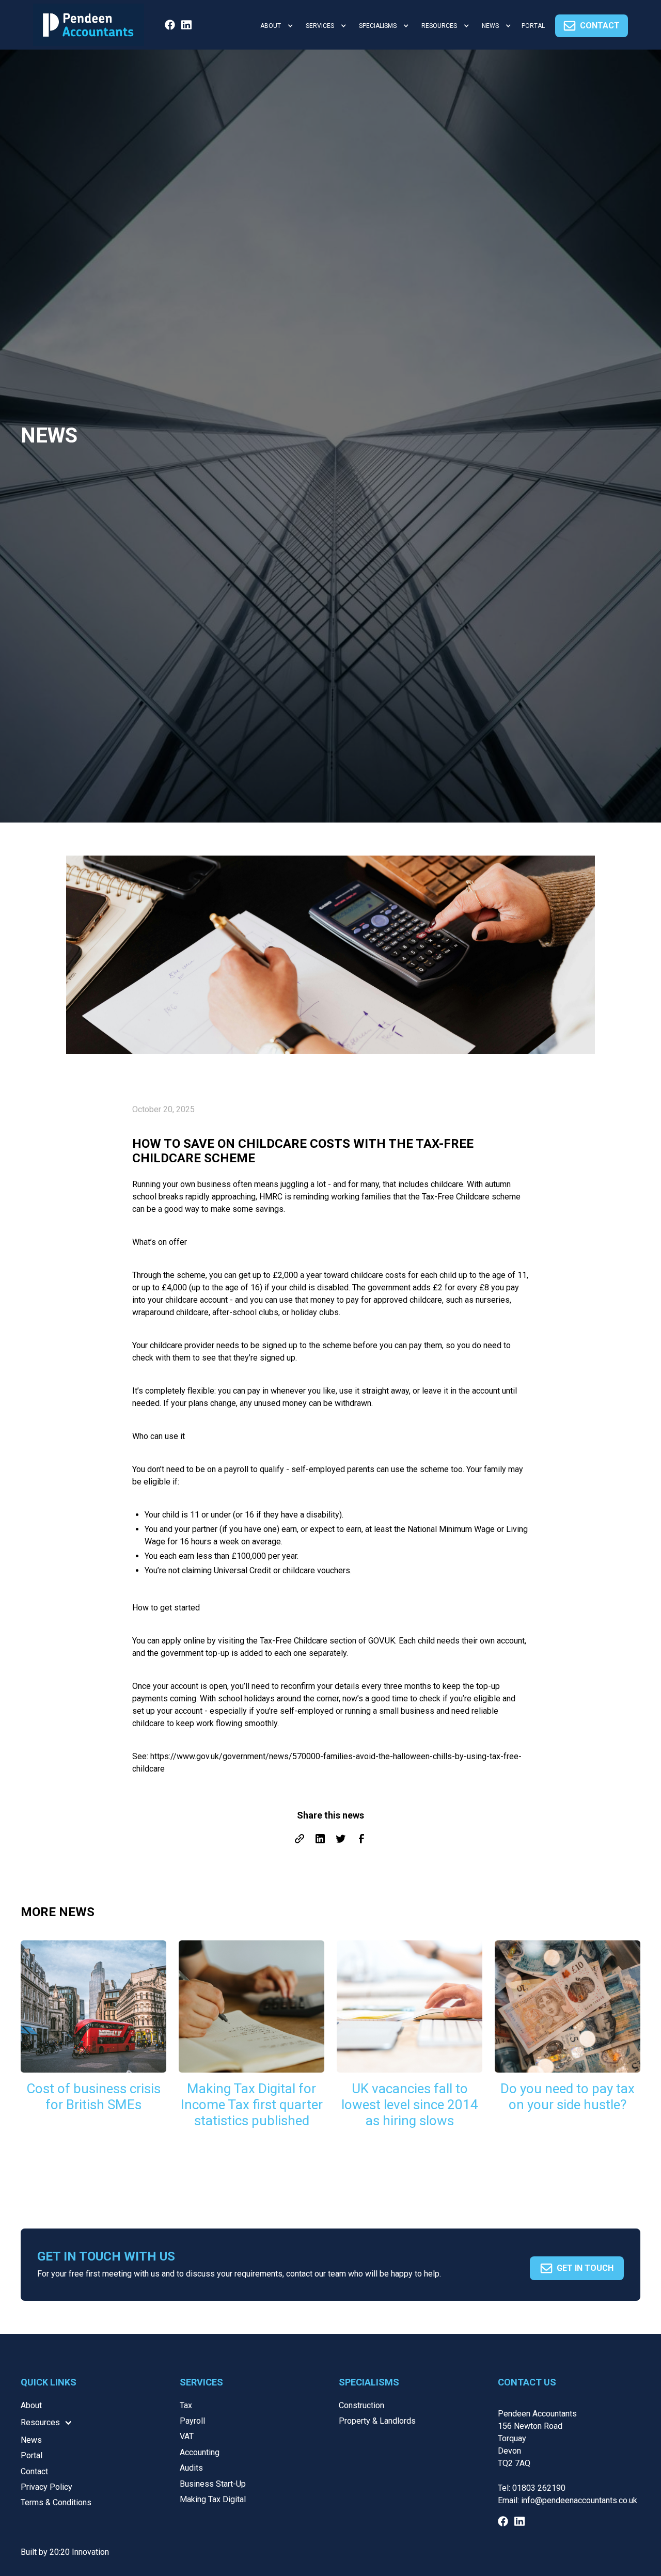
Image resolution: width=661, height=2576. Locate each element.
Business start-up (213, 2484)
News (31, 2440)
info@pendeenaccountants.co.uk (579, 2500)
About (31, 2405)
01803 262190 (539, 2488)
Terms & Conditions (56, 2502)
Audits (191, 2468)
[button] (275, 26)
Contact (34, 2471)
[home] (89, 25)
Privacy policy (46, 2487)
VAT (187, 2436)
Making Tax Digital (213, 2499)
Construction (361, 2405)
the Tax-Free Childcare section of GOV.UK (321, 1641)
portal (533, 26)
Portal (32, 2455)
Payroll (192, 2421)
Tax (186, 2405)
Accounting (200, 2452)
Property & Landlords (377, 2421)
